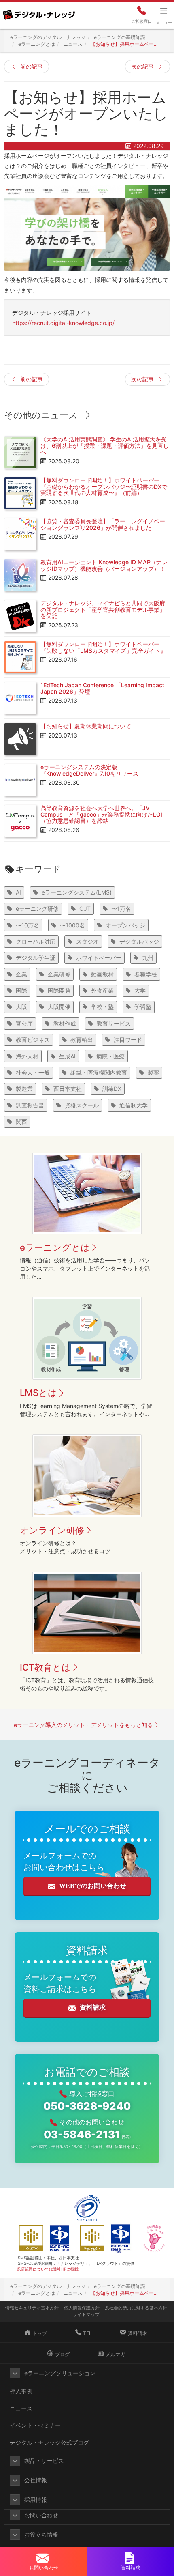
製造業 (24, 1089)
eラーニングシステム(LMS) (77, 892)
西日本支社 (68, 1089)
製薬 (153, 1072)
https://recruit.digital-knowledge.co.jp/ (63, 323)
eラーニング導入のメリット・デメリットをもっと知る (83, 1725)
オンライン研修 (52, 1530)
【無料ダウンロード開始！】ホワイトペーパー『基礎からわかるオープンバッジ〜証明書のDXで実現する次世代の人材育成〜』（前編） (104, 486)
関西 (21, 1121)
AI (18, 892)
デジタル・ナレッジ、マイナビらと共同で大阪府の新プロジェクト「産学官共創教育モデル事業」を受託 (103, 609)
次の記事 (142, 66)
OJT (85, 908)
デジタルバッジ (139, 941)
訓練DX (112, 1089)
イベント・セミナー (35, 2425)
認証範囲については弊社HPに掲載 (48, 2269)
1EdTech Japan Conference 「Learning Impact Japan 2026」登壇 (102, 688)
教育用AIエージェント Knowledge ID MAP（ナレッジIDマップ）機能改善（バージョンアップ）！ (104, 565)
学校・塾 (102, 1007)
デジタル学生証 (36, 958)
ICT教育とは (45, 1667)
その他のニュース (41, 415)
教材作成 (65, 1023)
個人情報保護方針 (82, 2308)
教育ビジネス (33, 1040)
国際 (21, 990)
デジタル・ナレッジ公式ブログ (49, 2442)
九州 (148, 958)
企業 (21, 974)
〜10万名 (28, 925)
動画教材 (102, 974)
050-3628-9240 (87, 2106)
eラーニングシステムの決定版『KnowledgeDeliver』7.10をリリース (89, 770)
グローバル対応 (36, 941)
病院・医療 (110, 1056)
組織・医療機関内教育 (99, 1072)
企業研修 (59, 974)
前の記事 (32, 66)
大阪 (21, 1007)
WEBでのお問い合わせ (93, 1886)
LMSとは (38, 1393)
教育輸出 (82, 1040)
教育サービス (114, 1023)
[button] (15, 2373)
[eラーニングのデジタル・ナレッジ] (38, 12)
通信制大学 (134, 1105)
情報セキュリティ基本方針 (32, 2308)
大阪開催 (59, 1007)
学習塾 (143, 1007)
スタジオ (87, 941)
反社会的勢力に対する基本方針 (136, 2308)
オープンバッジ (125, 925)
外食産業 (102, 990)
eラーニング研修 (37, 908)
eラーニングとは (55, 1247)
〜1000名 (72, 925)
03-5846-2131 (87, 2134)
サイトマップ (86, 2314)
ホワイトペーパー (99, 958)
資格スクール (82, 1105)
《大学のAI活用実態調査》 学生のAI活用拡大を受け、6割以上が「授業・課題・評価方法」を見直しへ (105, 445)
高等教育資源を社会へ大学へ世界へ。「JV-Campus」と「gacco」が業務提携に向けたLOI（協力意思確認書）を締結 (101, 814)
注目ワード (128, 1040)
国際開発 (59, 990)
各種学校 (146, 974)
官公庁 (24, 1023)
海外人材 (27, 1056)
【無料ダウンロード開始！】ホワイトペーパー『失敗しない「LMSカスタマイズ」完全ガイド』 (103, 647)
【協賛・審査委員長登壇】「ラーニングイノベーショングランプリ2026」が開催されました (103, 524)
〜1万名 (121, 908)
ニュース (21, 2408)
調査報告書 (30, 1105)
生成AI (67, 1056)
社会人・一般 (33, 1072)
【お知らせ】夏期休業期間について (86, 726)
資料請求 (93, 2007)
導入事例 (21, 2391)
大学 (140, 990)
